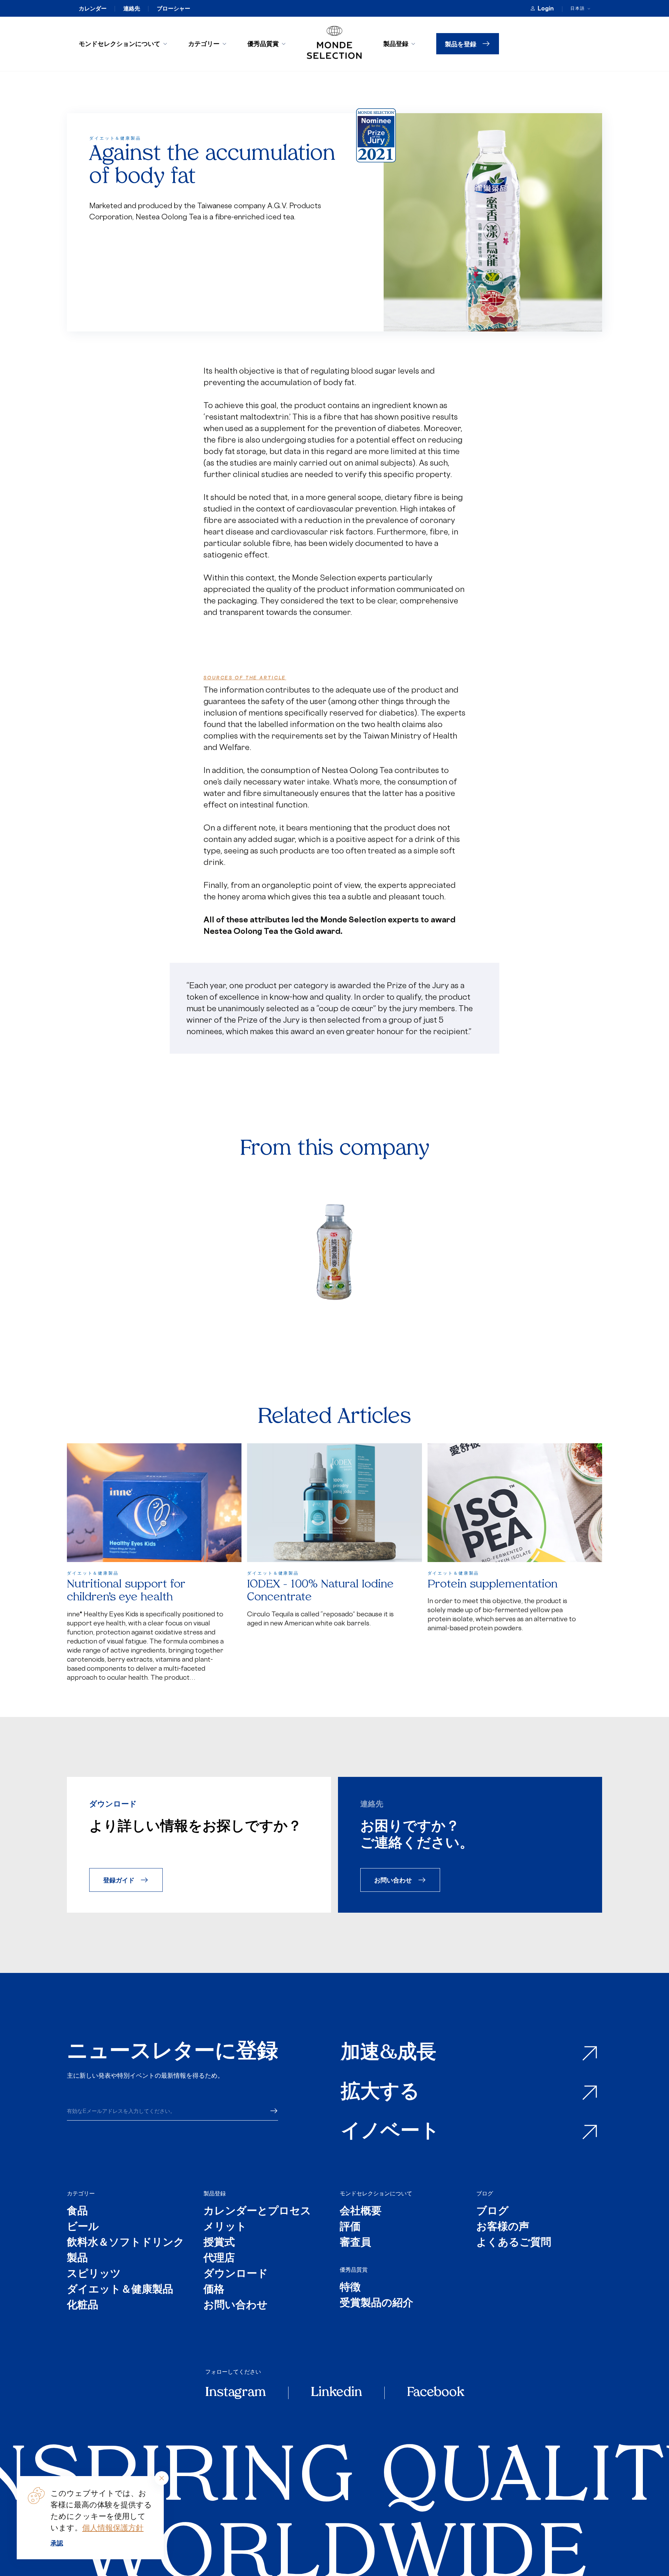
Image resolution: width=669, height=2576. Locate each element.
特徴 (350, 2288)
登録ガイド (119, 1880)
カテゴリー (204, 44)
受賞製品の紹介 (376, 2304)
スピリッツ (94, 2274)
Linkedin (336, 2393)
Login (546, 8)
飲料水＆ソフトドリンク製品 (126, 2251)
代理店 (219, 2259)
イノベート (390, 2132)
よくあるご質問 (514, 2243)
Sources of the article (245, 678)
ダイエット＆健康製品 (120, 2290)
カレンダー (93, 8)
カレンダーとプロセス (257, 2212)
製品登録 (396, 44)
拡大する (380, 2093)
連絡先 (132, 8)
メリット (225, 2227)
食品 (77, 2212)
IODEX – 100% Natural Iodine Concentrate (320, 1591)
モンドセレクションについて (120, 44)
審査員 (355, 2243)
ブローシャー (174, 8)
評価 (350, 2227)
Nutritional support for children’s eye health (126, 1591)
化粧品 (83, 2306)
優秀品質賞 (263, 44)
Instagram (236, 2393)
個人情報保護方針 (113, 2527)
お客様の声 (503, 2227)
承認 (57, 2543)
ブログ (485, 2193)
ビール (83, 2227)
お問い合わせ (393, 1880)
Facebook (436, 2393)
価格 (214, 2290)
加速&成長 (389, 2054)
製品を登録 (461, 44)
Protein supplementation (493, 1585)
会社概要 (361, 2212)
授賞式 (219, 2243)
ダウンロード (236, 2274)
